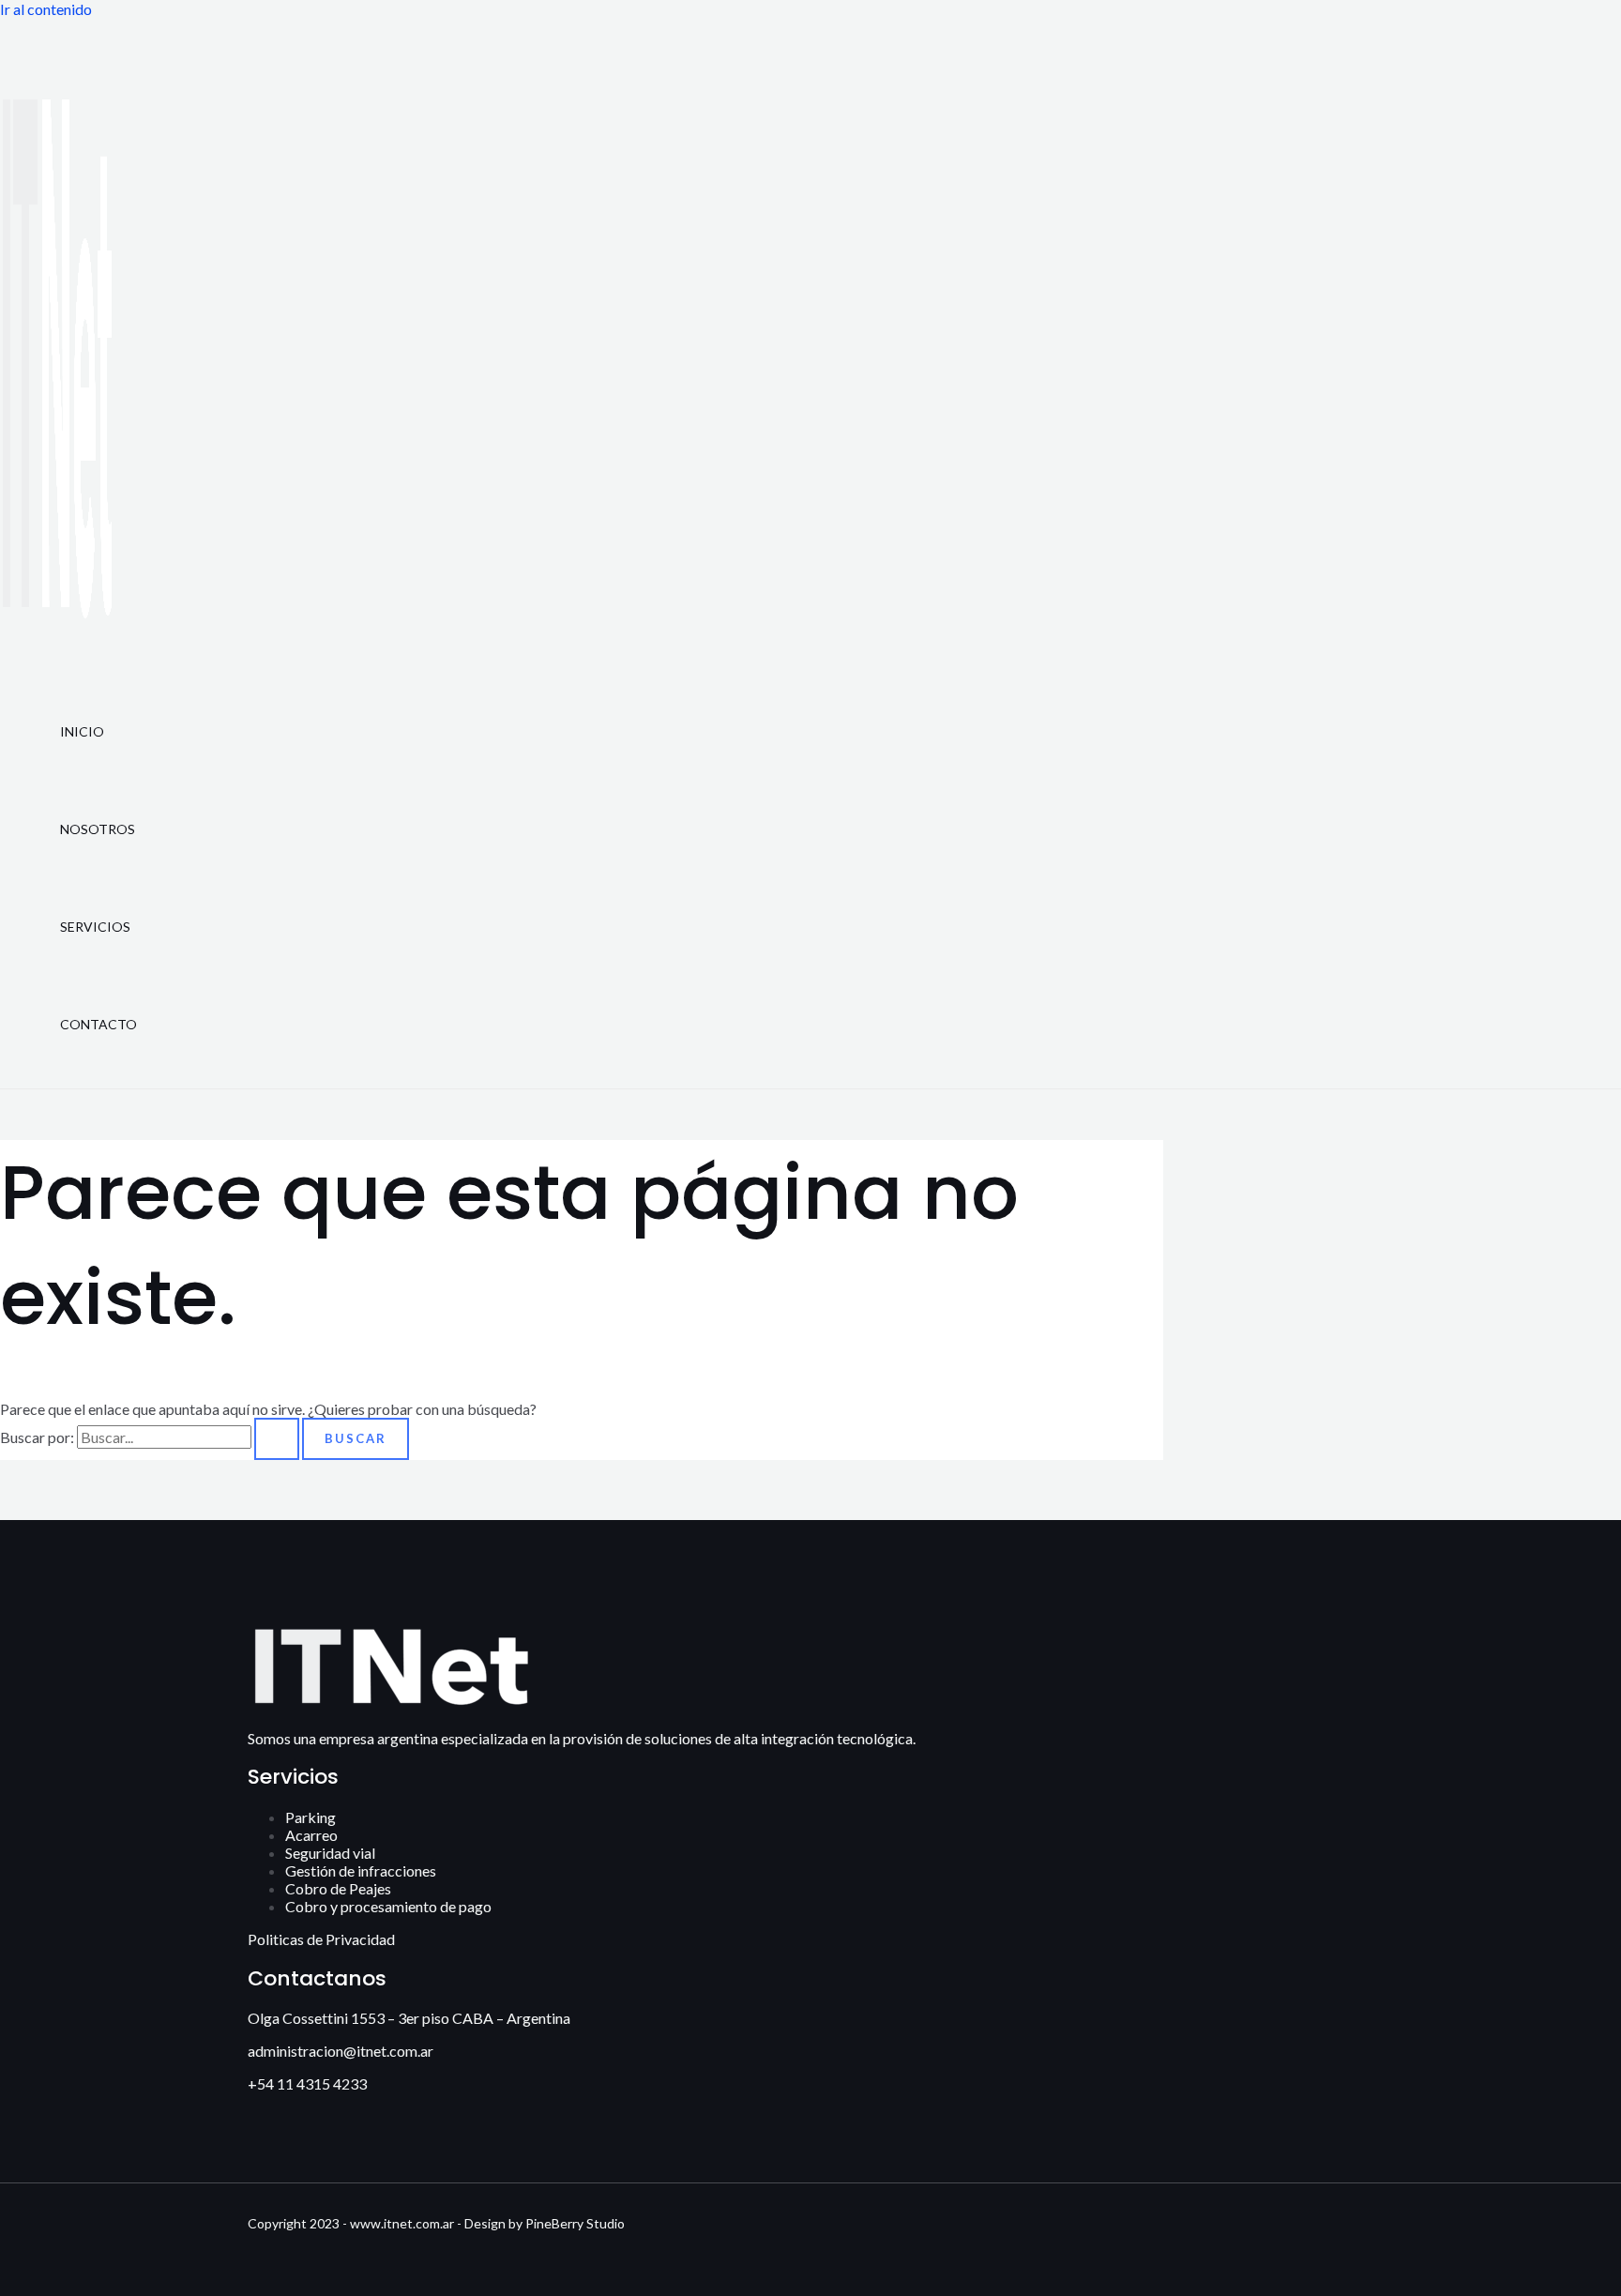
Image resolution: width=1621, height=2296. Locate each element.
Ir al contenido (46, 9)
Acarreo (311, 1835)
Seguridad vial (330, 1853)
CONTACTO (98, 1024)
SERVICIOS (95, 927)
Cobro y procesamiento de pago (388, 1906)
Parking (311, 1817)
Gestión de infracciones (361, 1870)
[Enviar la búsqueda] (277, 1439)
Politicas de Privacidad (321, 1939)
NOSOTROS (98, 829)
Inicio (82, 731)
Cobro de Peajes (338, 1888)
